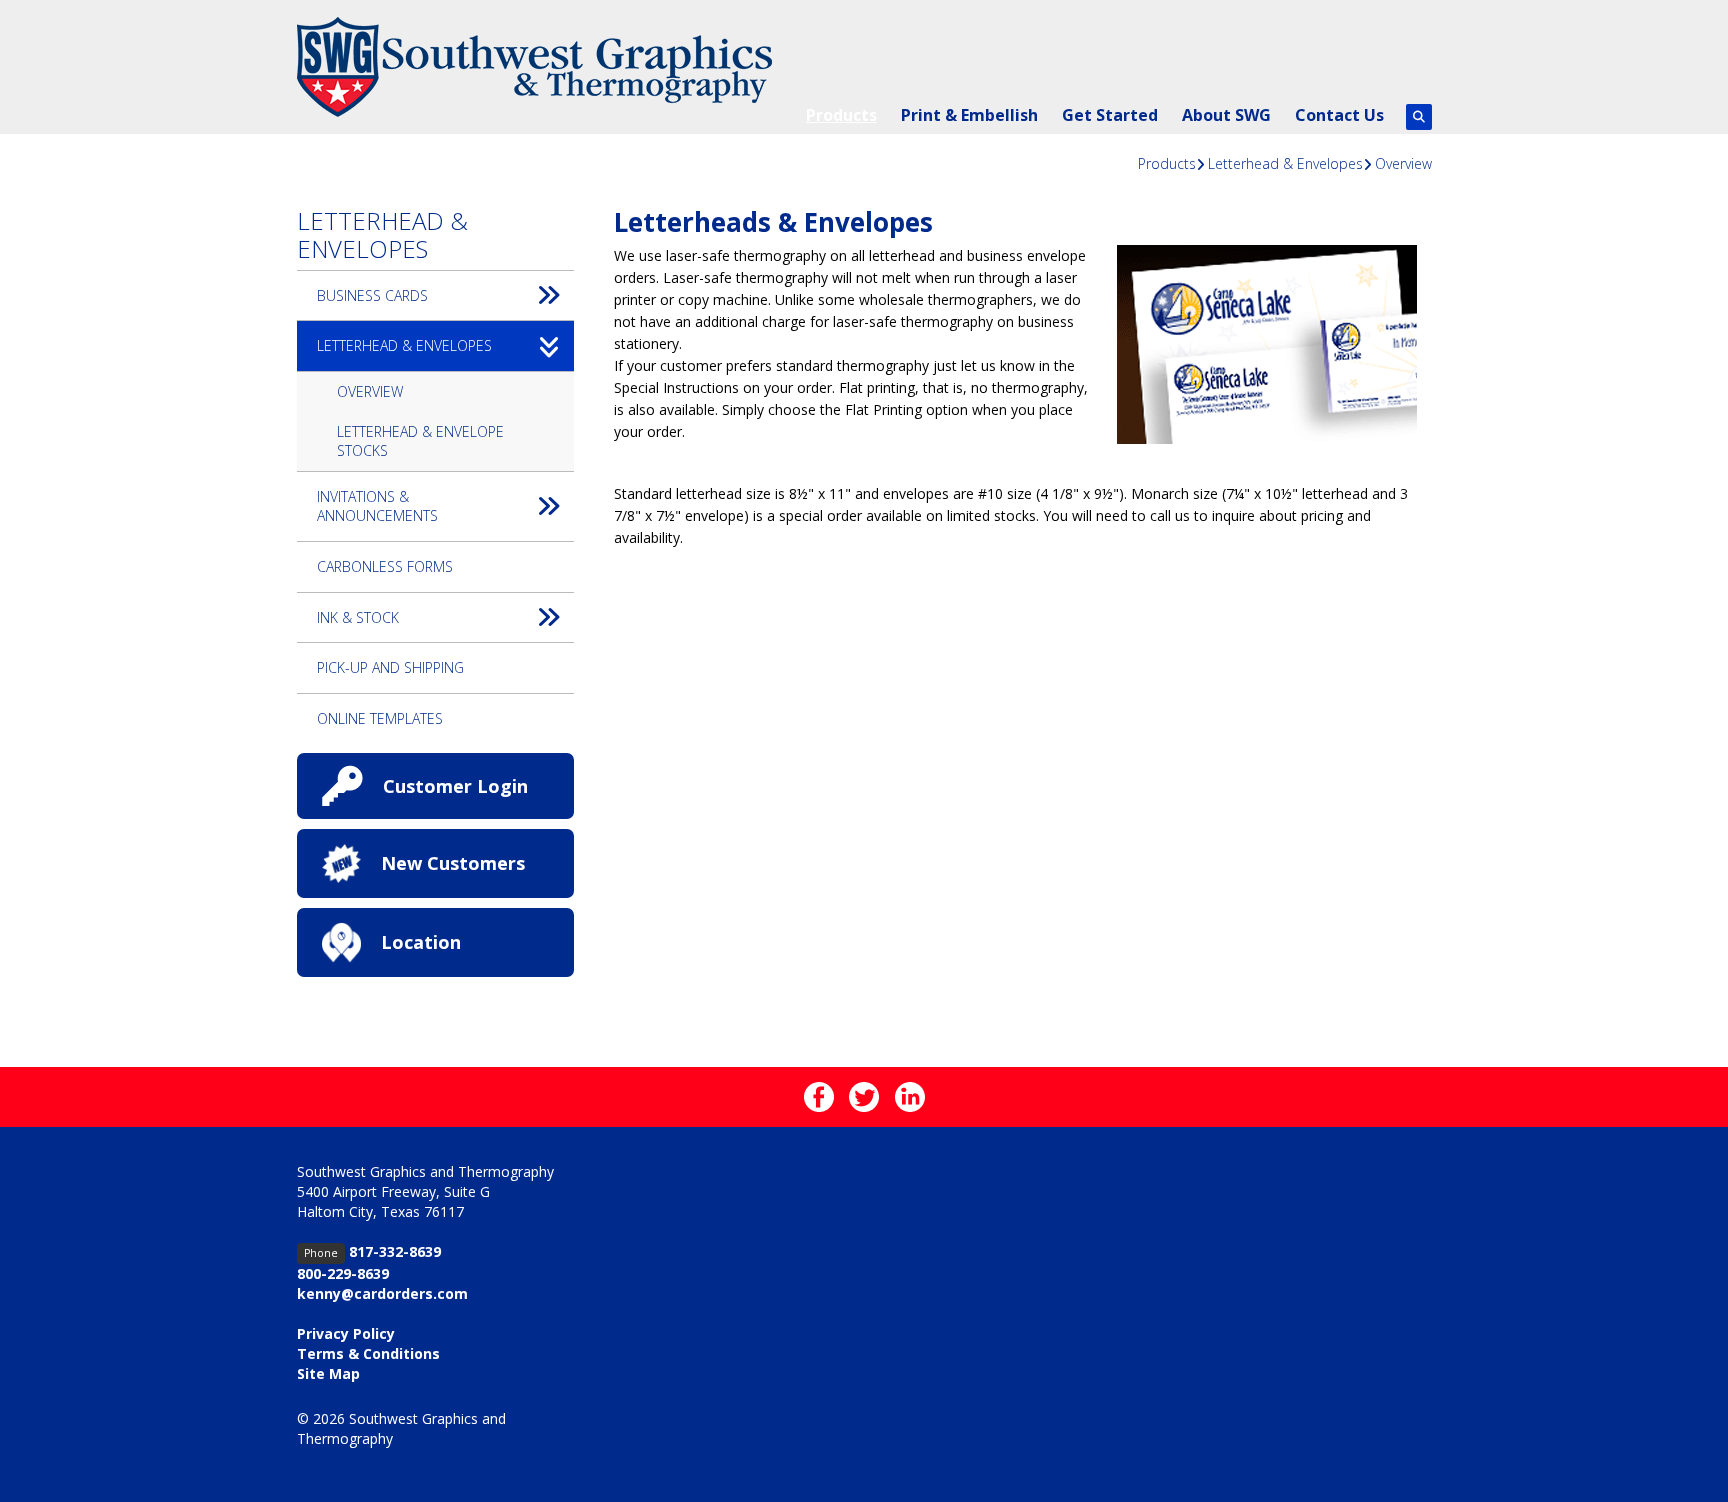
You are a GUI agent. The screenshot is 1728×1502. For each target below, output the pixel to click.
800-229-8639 (343, 1273)
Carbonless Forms (385, 566)
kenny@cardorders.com (382, 1293)
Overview (1403, 163)
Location (421, 942)
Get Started (1110, 115)
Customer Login (455, 786)
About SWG (1226, 115)
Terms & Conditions (368, 1353)
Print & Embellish (969, 115)
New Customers (453, 863)
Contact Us (1339, 115)
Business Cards (372, 295)
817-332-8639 (395, 1251)
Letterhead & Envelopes (1285, 163)
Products (841, 115)
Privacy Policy (346, 1333)
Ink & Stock (358, 617)
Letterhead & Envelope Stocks (420, 441)
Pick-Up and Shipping (390, 667)
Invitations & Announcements (377, 506)
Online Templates (380, 718)
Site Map (328, 1373)
